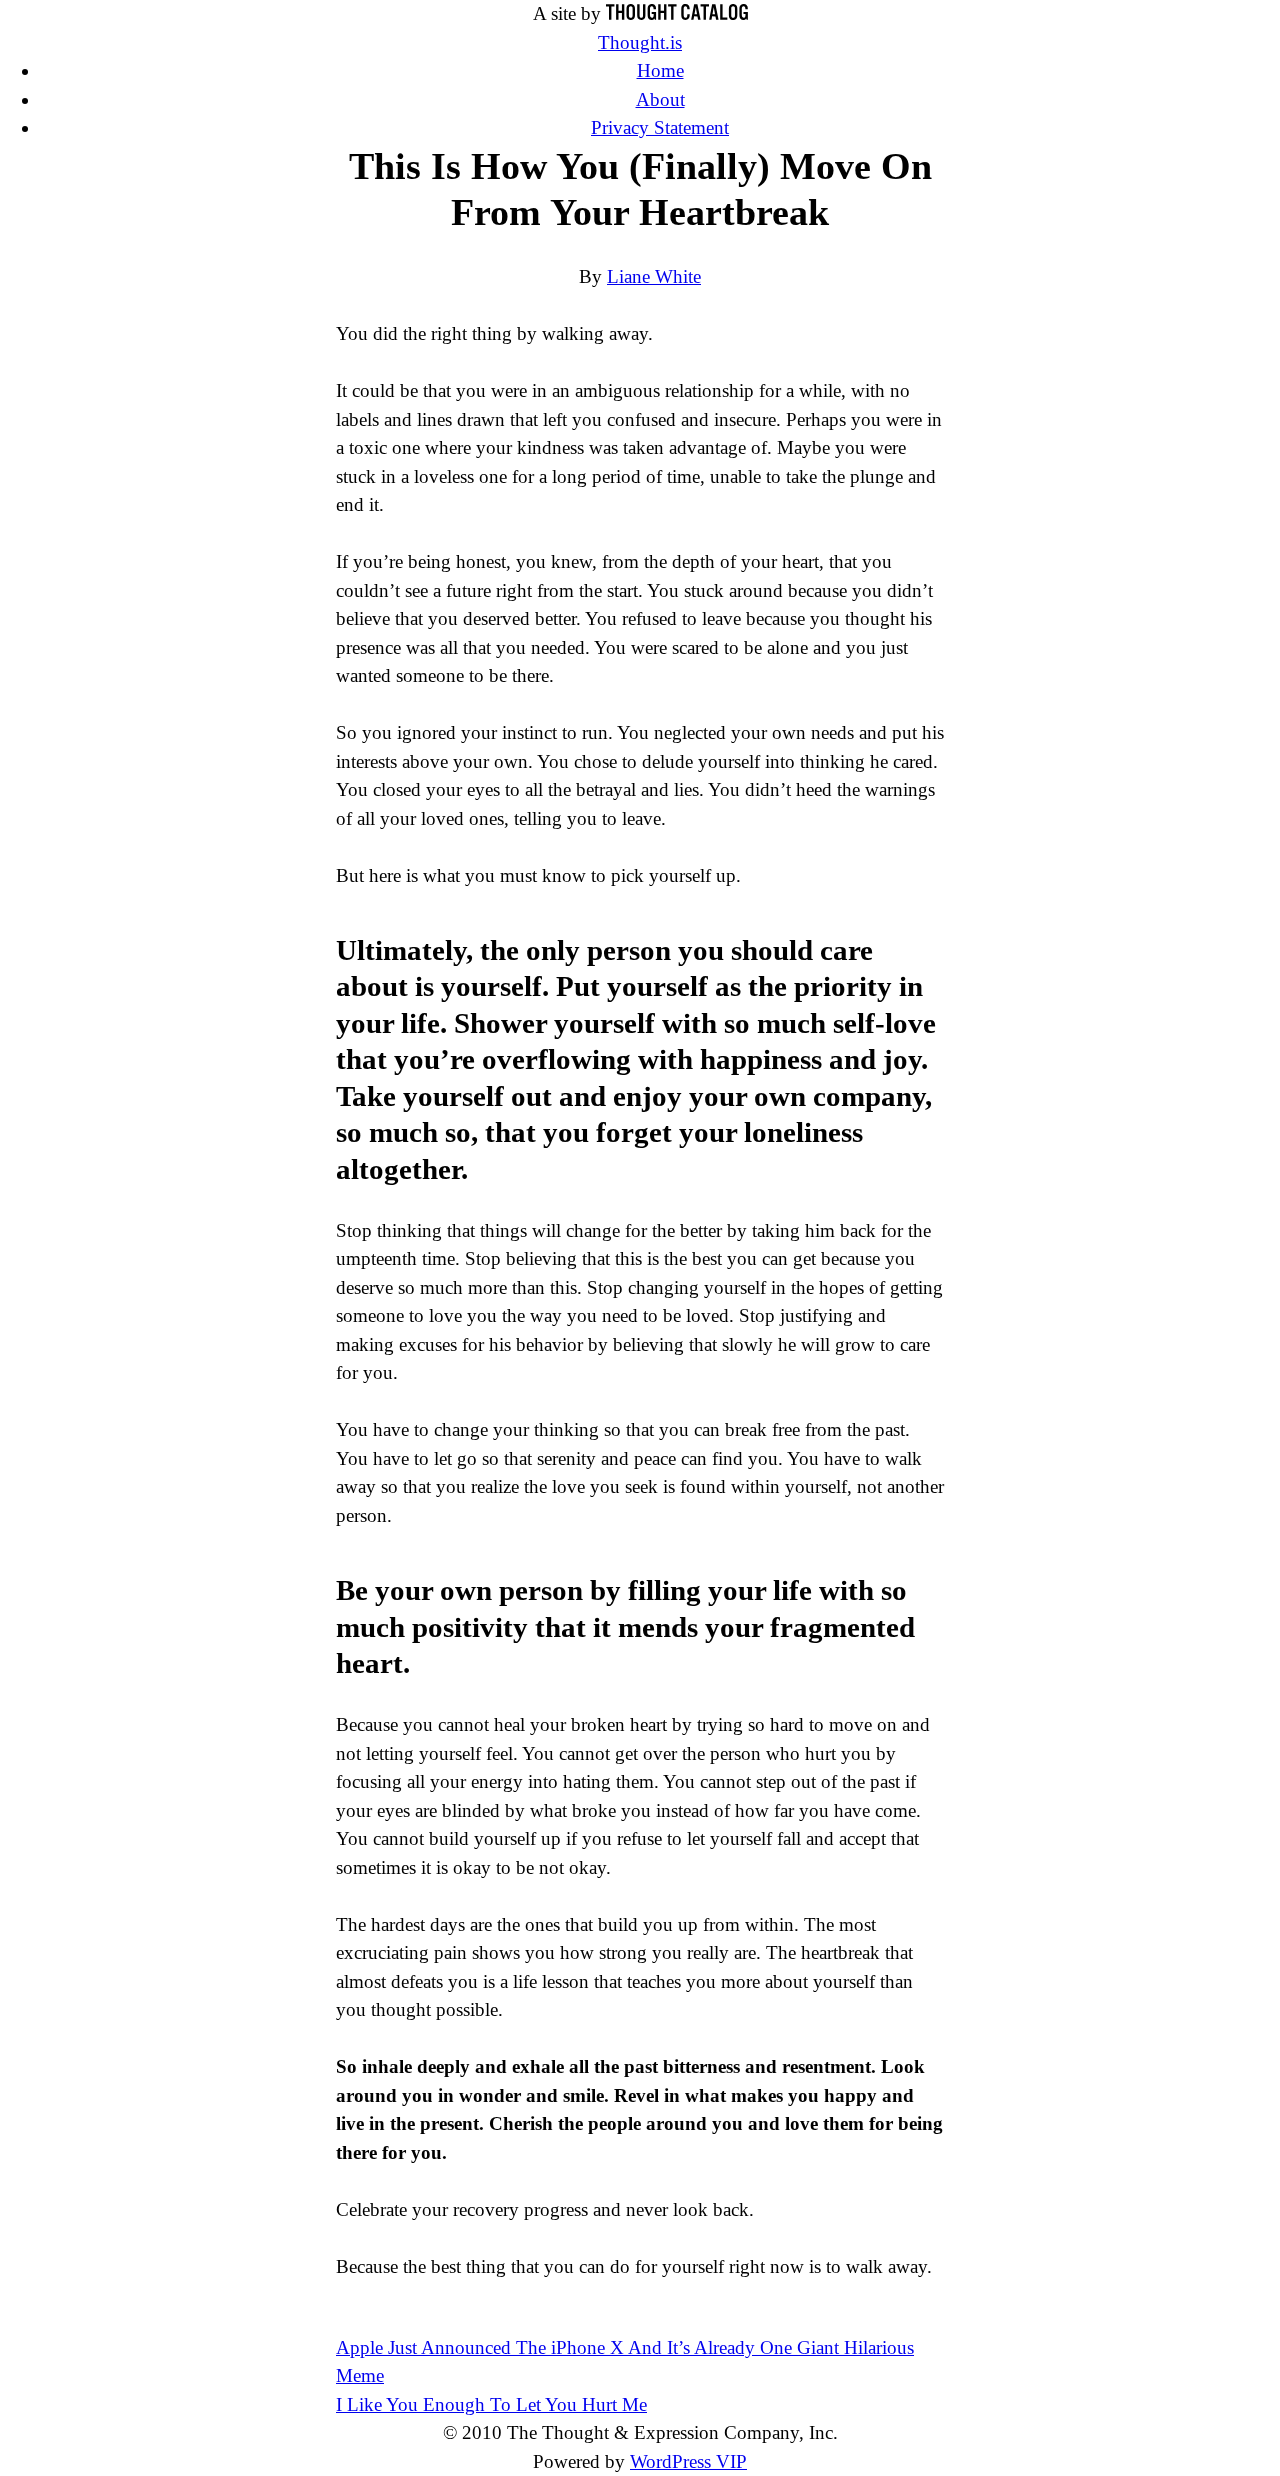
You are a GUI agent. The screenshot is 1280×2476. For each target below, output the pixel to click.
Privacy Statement (660, 127)
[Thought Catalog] (677, 13)
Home (660, 70)
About (660, 99)
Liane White (654, 276)
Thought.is (640, 42)
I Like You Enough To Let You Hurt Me (491, 2404)
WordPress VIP (688, 2461)
